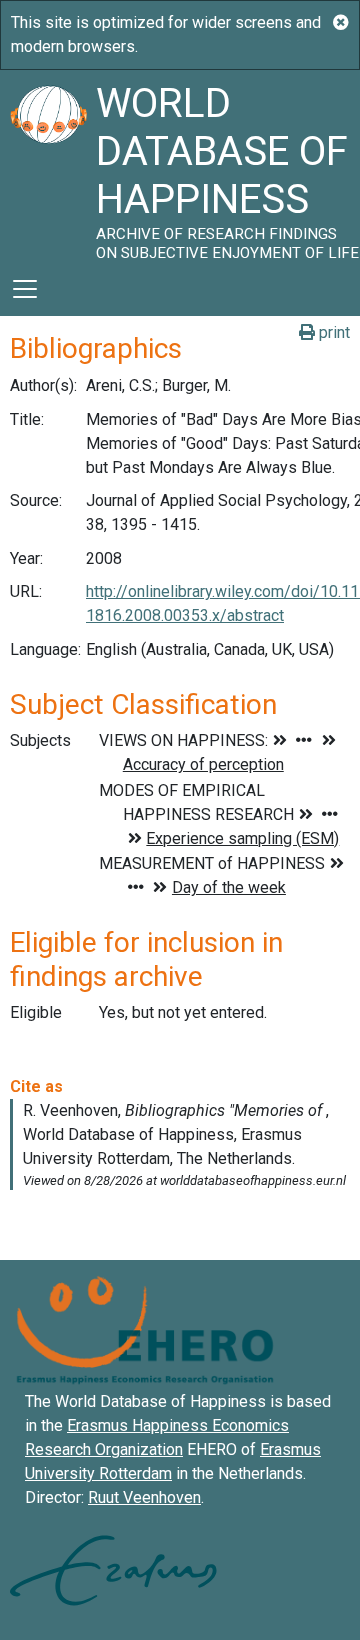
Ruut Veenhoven (144, 1497)
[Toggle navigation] (25, 289)
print (332, 332)
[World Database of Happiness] (48, 166)
